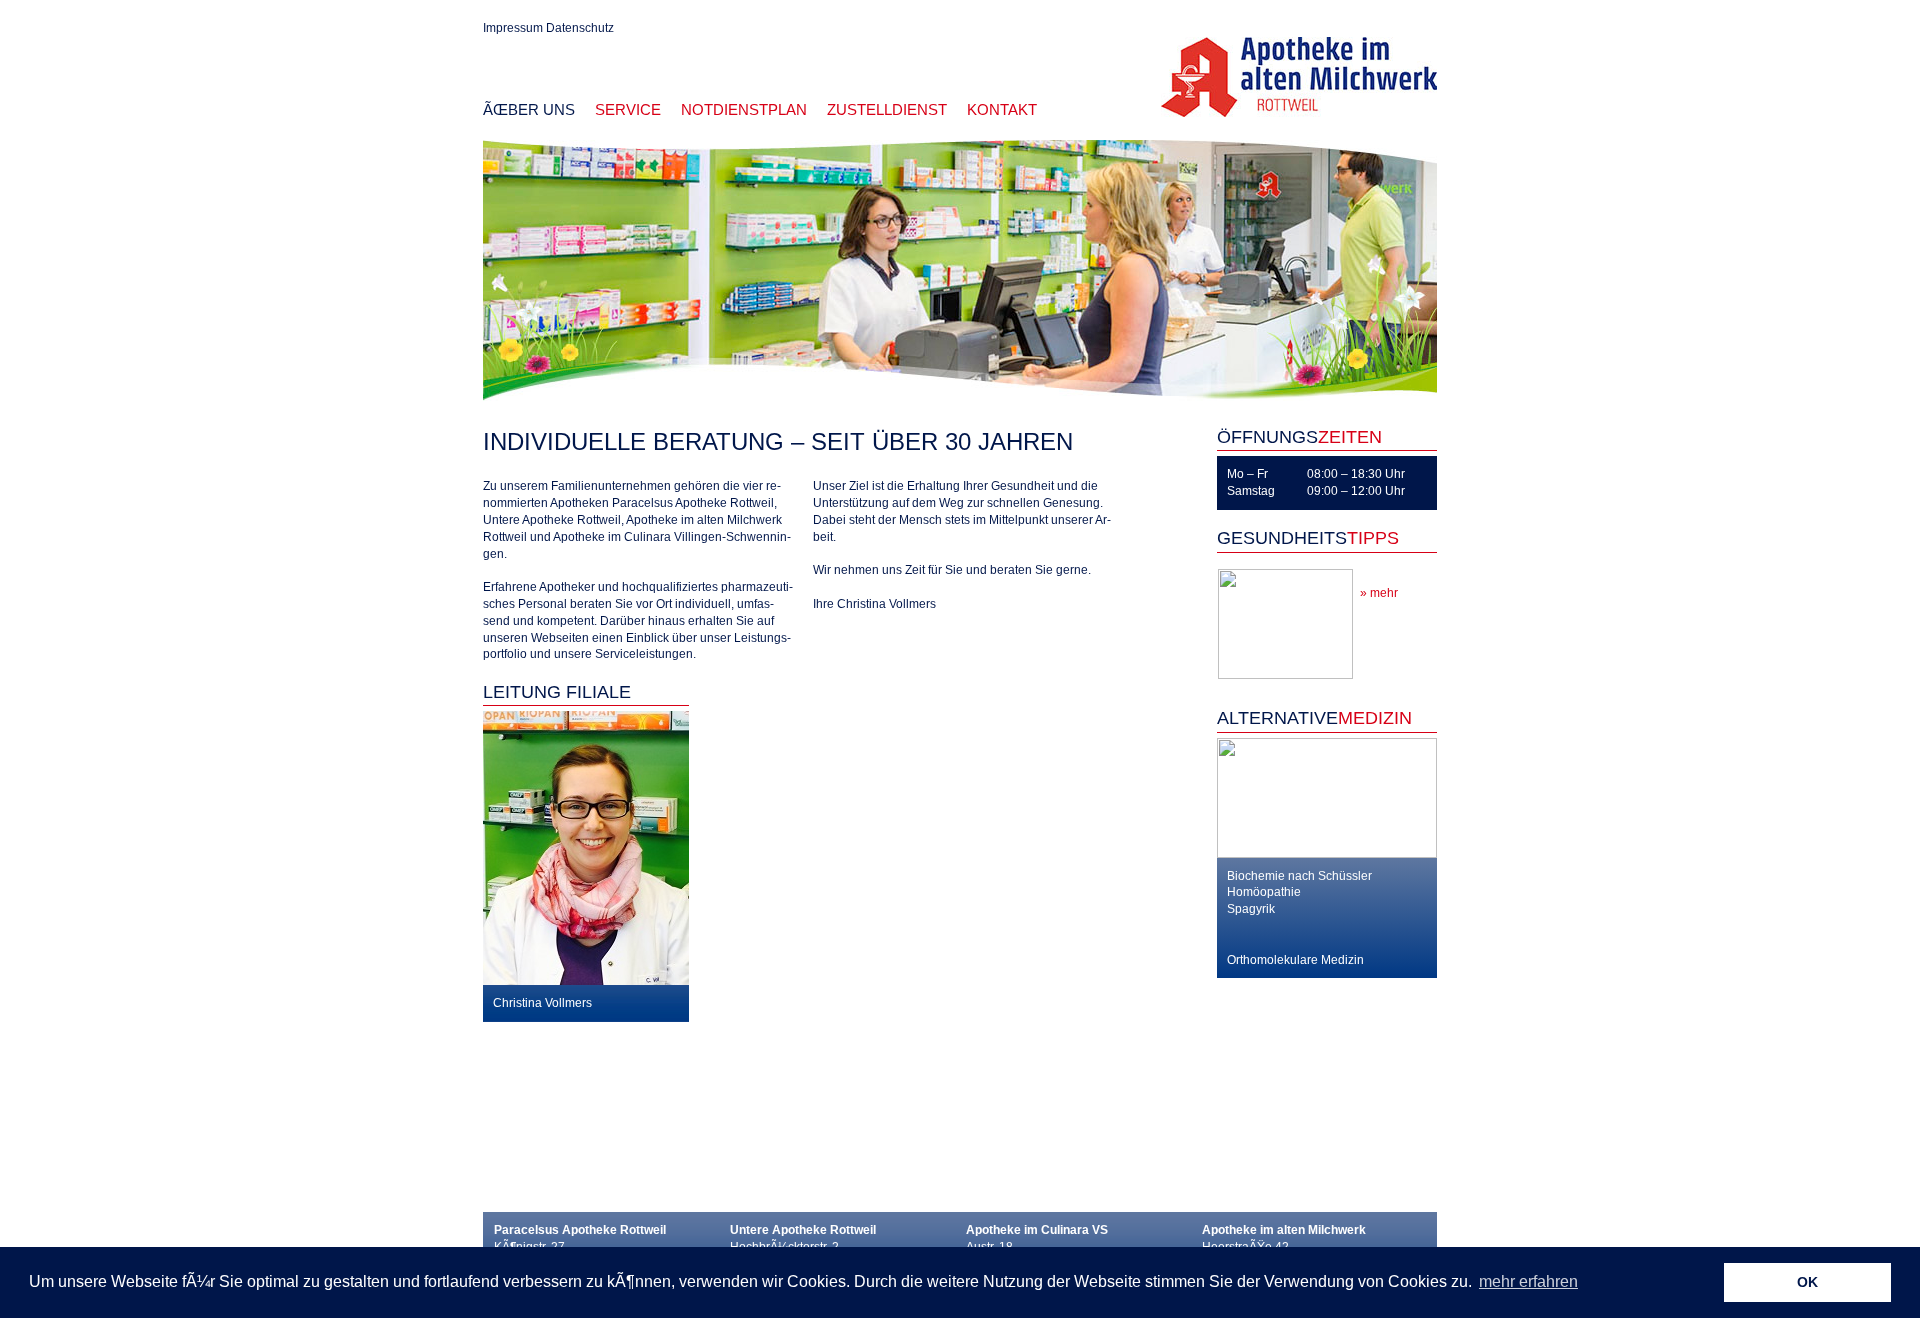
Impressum (513, 28)
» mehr (1379, 593)
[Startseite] (1299, 76)
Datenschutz (580, 28)
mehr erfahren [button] (1528, 1281)
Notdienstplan (744, 109)
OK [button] (1807, 1282)
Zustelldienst (887, 109)
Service (628, 109)
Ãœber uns (529, 109)
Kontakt (1002, 109)
